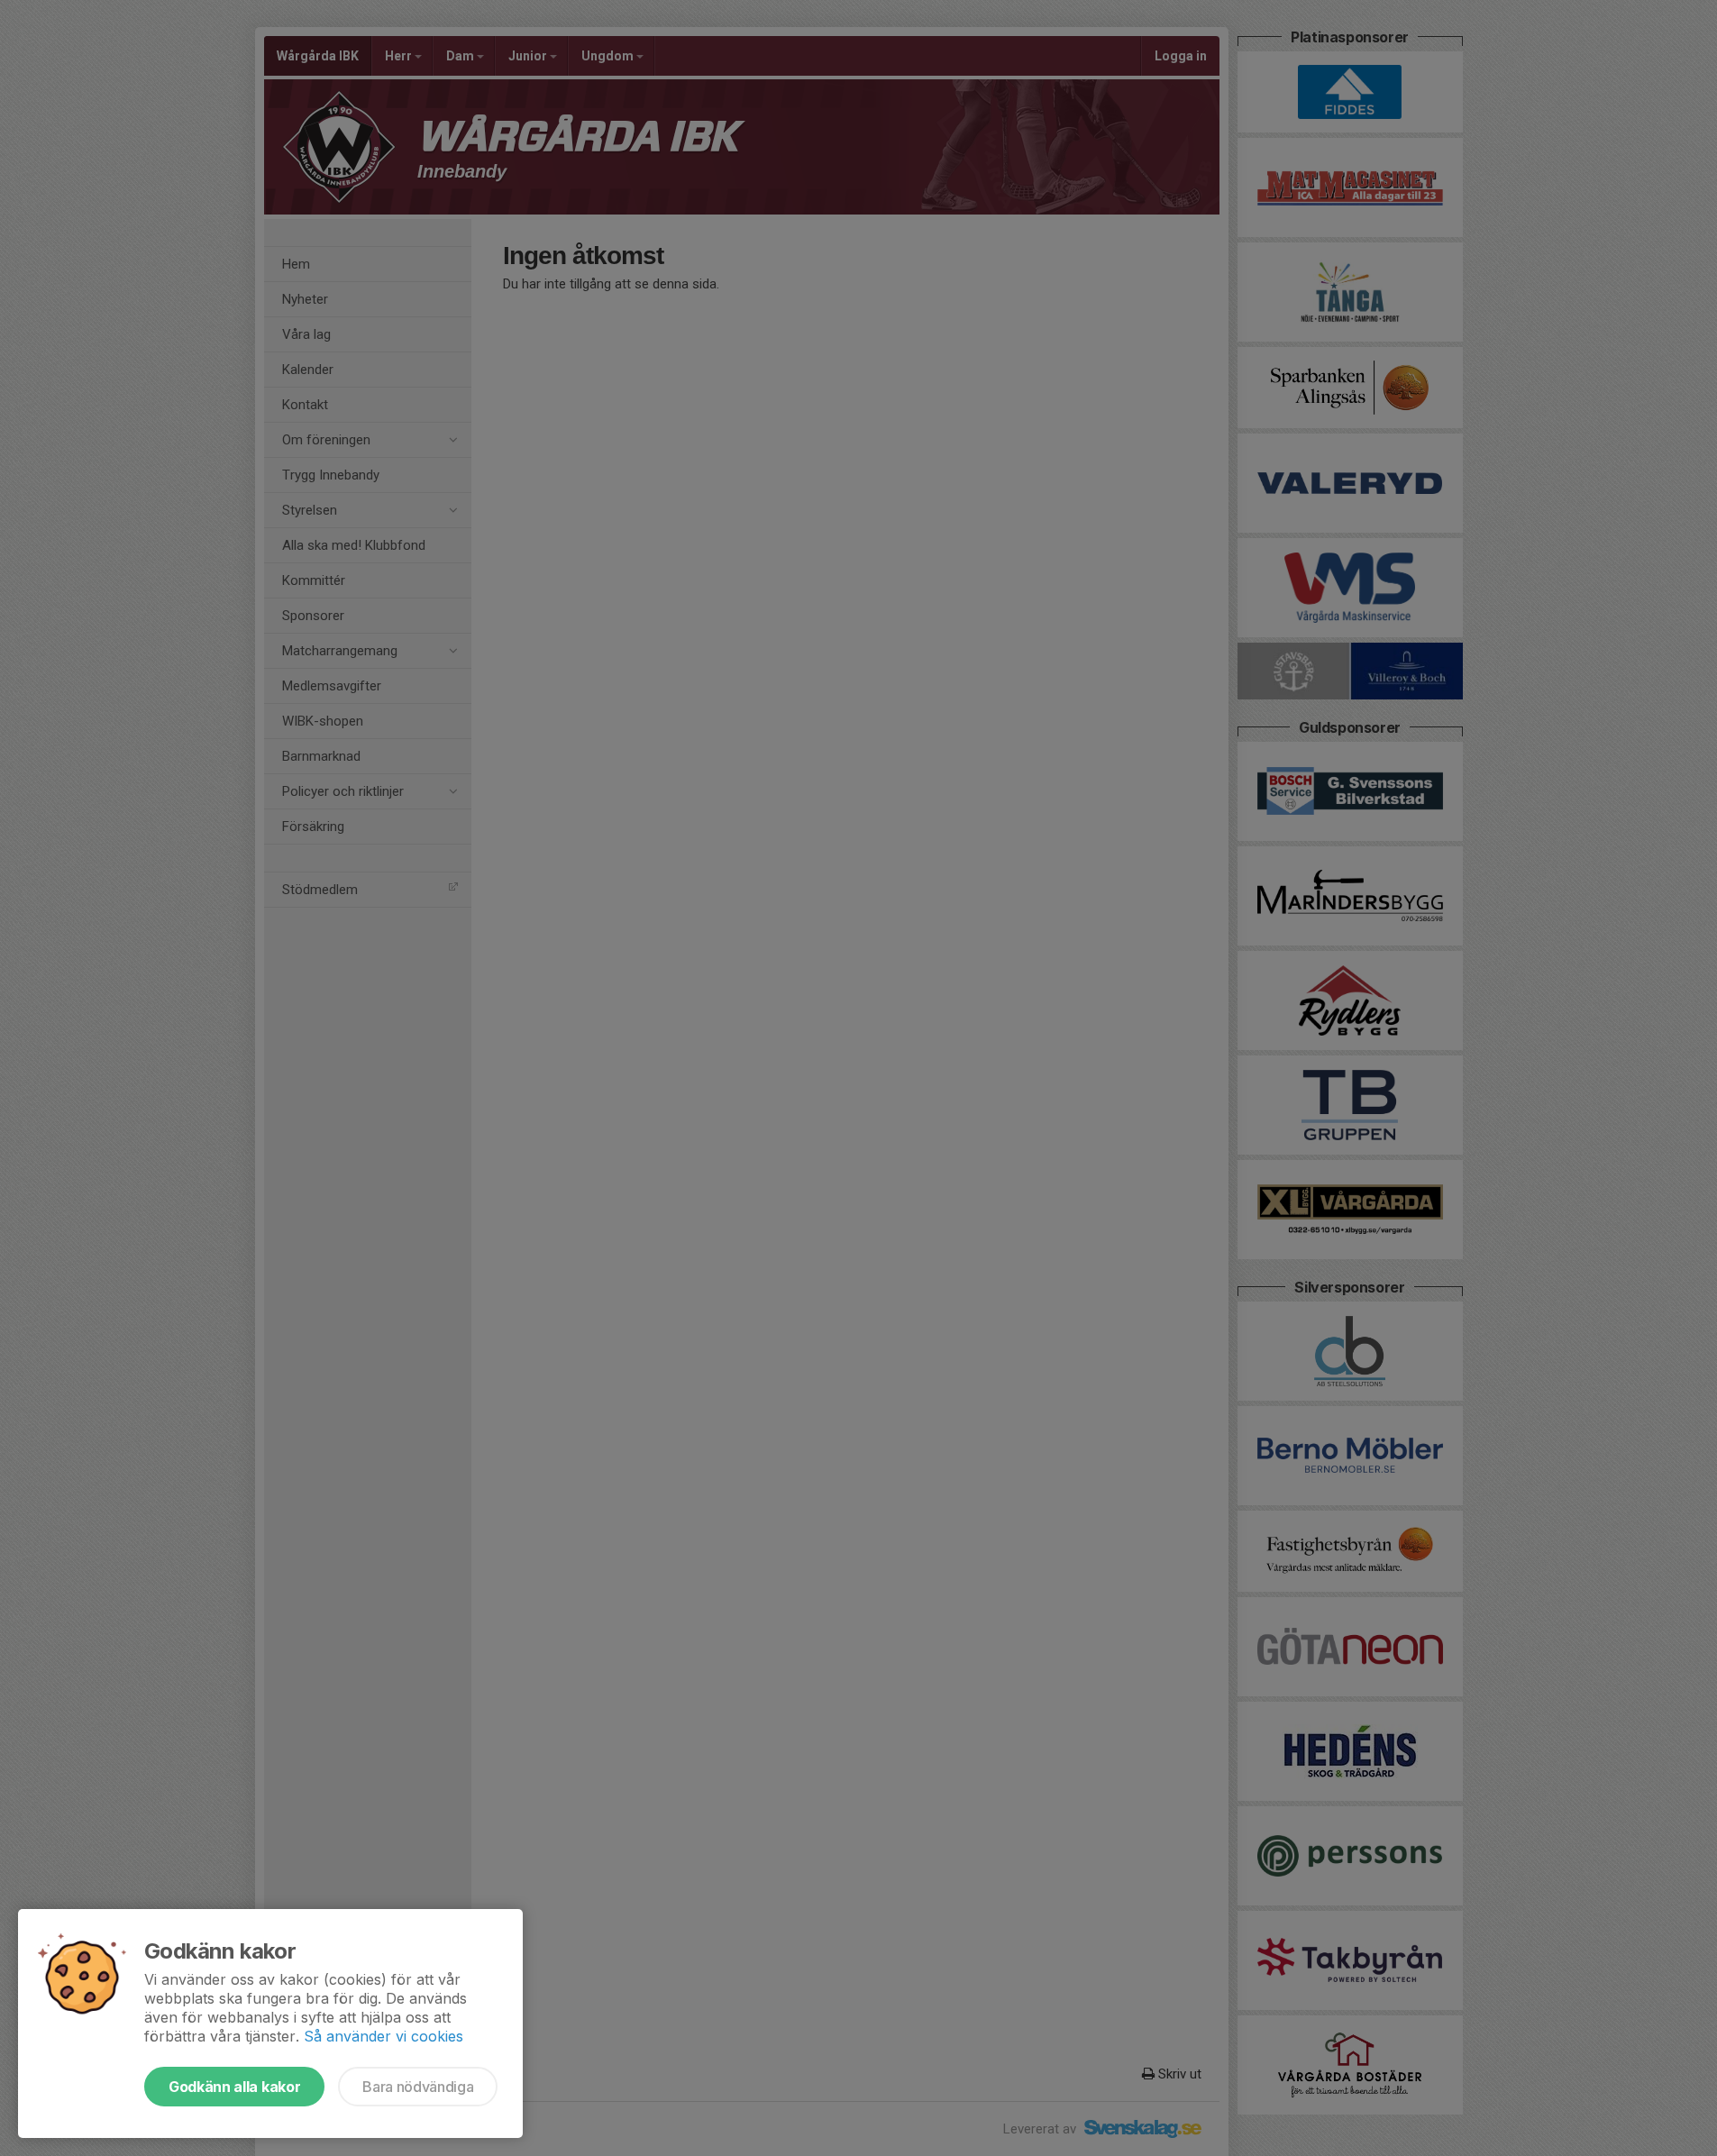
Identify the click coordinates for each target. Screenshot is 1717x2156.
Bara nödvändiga (418, 2087)
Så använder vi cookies (384, 2036)
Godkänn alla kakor (234, 2087)
